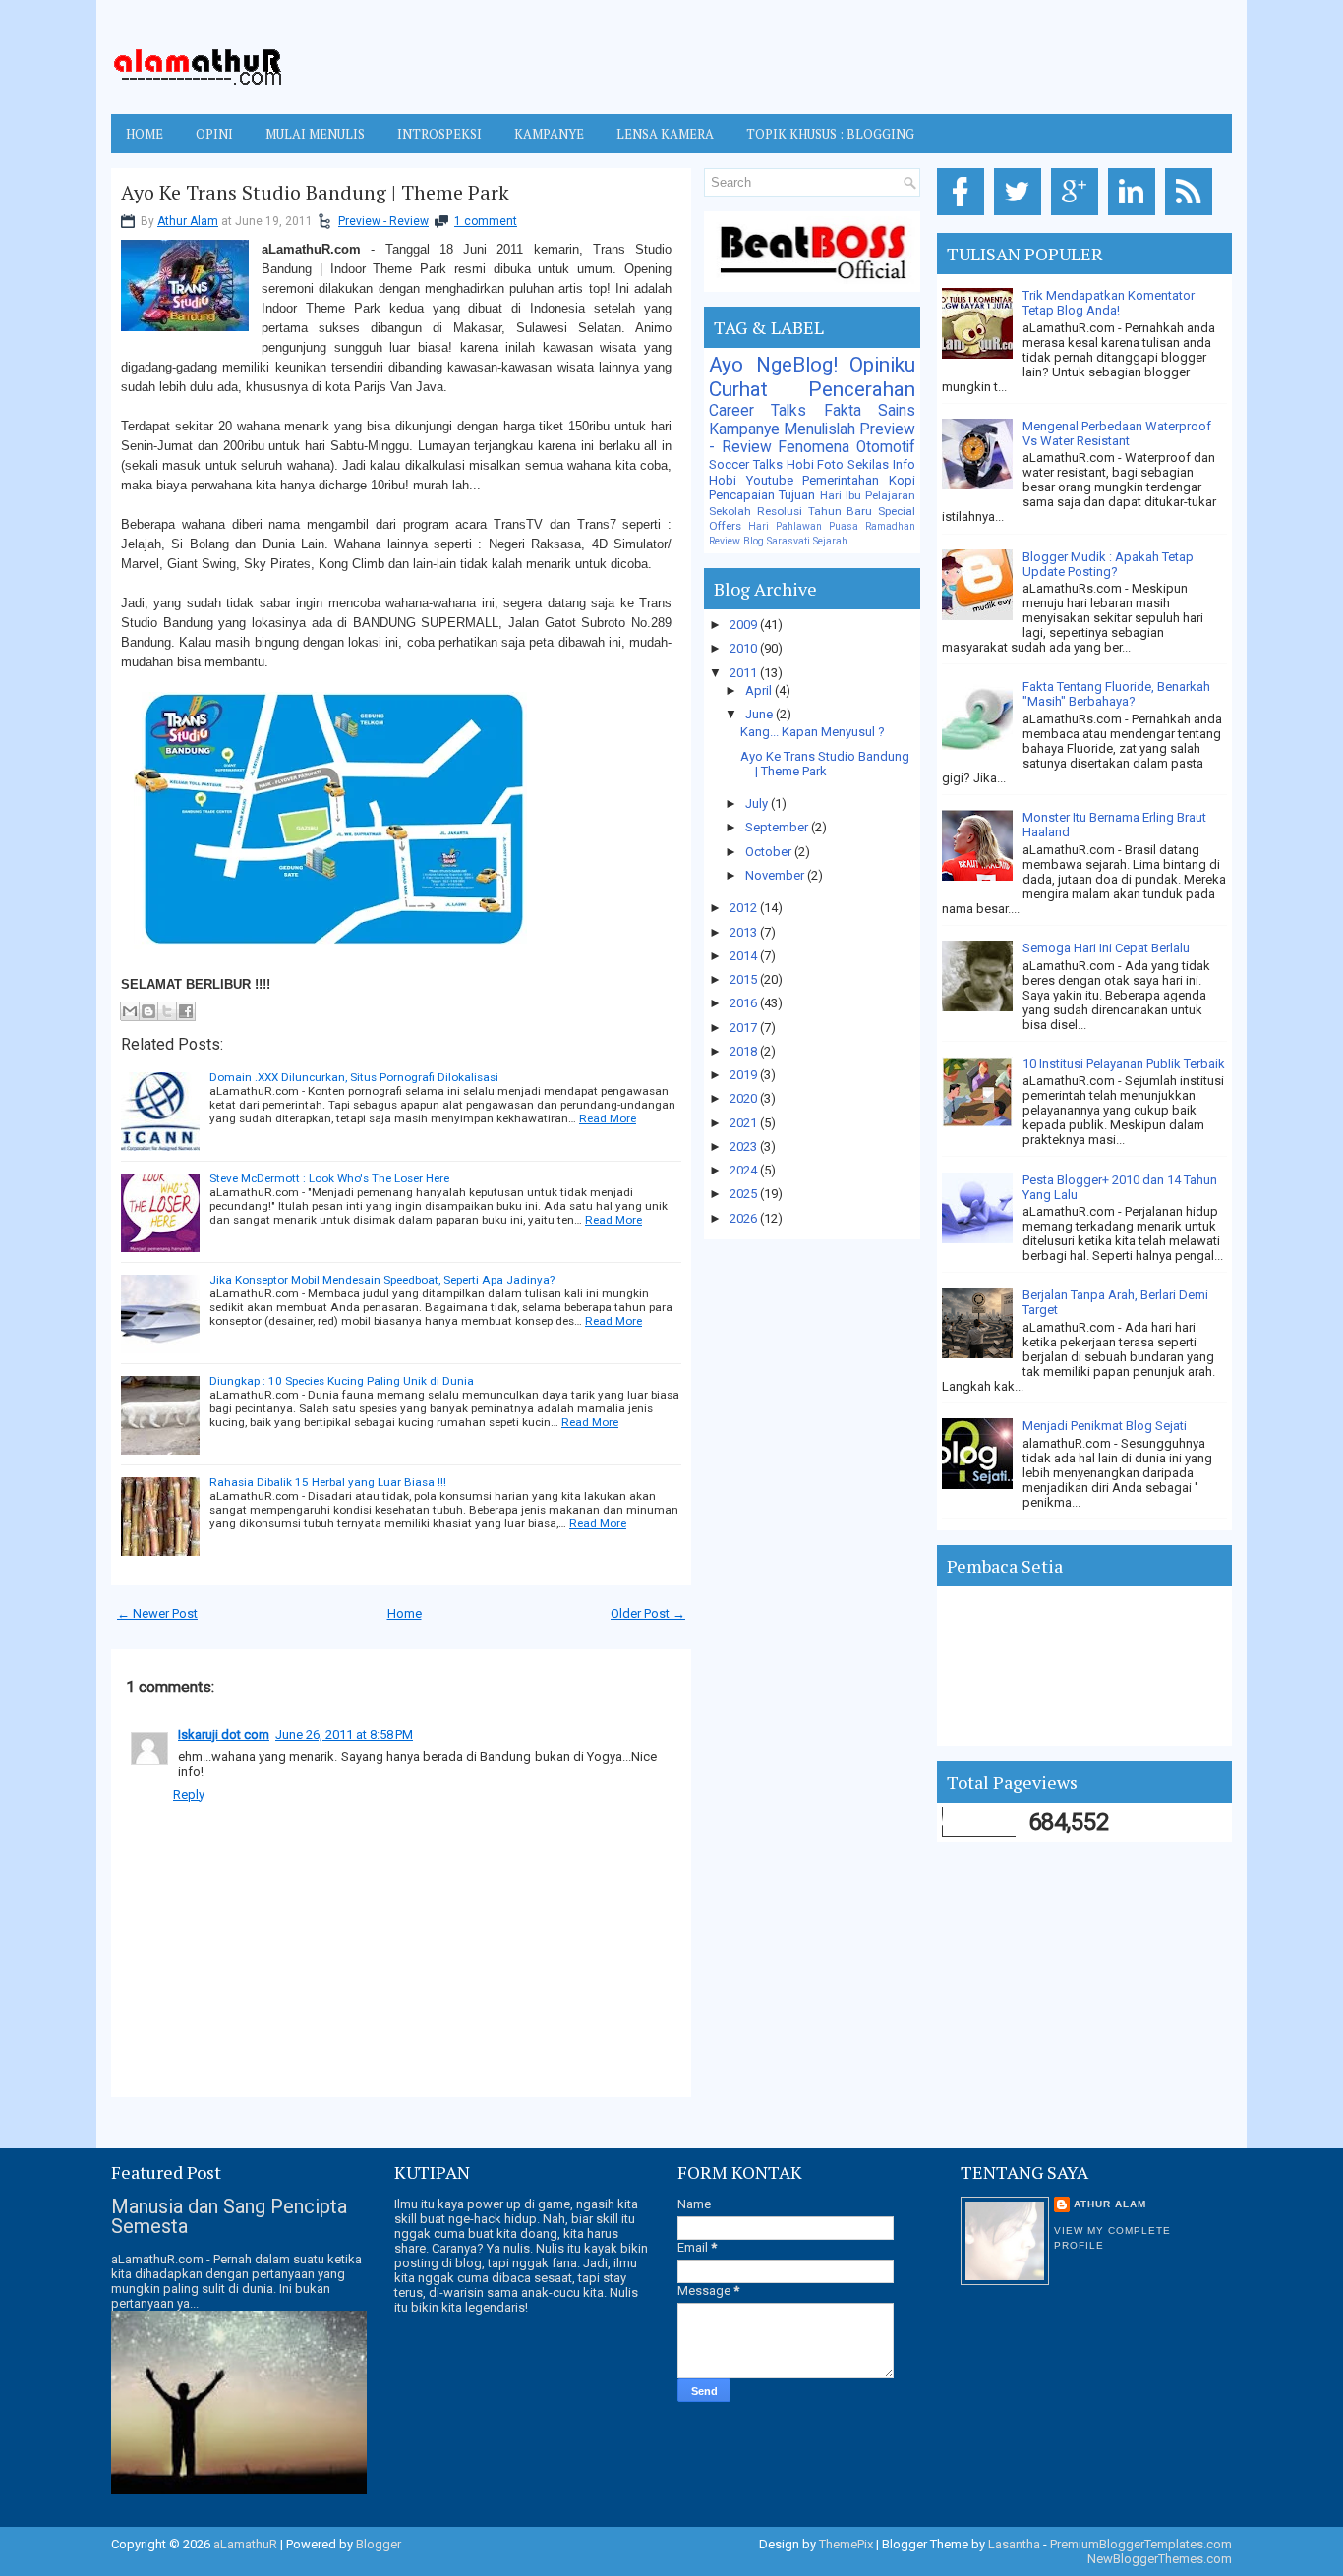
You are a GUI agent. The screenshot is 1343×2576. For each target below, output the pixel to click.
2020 (745, 1098)
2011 (745, 673)
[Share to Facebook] (186, 1011)
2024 (745, 1170)
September (778, 827)
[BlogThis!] (148, 1011)
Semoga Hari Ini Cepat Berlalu (1106, 948)
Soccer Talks (746, 464)
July (758, 803)
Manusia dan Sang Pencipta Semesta (229, 2216)
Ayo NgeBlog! (773, 365)
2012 (745, 908)
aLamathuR (245, 2544)
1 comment (486, 221)
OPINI (214, 134)
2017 (745, 1028)
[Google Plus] (1078, 216)
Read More (608, 1118)
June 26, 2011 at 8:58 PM (344, 1734)
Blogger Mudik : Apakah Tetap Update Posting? (1108, 564)
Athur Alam (188, 221)
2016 (745, 1003)
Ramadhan (890, 526)
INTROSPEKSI (439, 134)
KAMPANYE (549, 134)
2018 (745, 1051)
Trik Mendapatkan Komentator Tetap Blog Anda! (1109, 303)
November (776, 875)
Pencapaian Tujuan (762, 495)
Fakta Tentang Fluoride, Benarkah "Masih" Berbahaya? (1116, 694)
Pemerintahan (841, 480)
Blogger (379, 2544)
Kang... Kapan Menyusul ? (813, 732)
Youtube (770, 480)
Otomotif (886, 447)
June (760, 714)
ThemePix (846, 2544)
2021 (745, 1123)
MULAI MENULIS (315, 134)
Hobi (723, 480)
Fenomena (814, 447)
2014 (745, 956)
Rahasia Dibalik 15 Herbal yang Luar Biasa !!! (328, 1482)
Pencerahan (862, 389)
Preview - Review (383, 221)
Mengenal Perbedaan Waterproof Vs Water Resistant (1117, 433)
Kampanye (744, 429)
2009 (745, 625)
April (760, 690)
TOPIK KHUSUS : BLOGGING (830, 134)
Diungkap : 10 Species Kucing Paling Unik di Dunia (342, 1381)
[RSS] (1192, 216)
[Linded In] (1135, 216)
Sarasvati (788, 541)
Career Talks (758, 411)
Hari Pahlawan (785, 526)
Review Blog (736, 541)
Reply (189, 1794)
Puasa (844, 526)
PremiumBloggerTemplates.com (1141, 2544)
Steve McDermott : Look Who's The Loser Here (329, 1178)
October (770, 852)
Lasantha (1014, 2544)
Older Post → (648, 1613)
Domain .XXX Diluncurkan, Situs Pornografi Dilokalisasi (354, 1077)
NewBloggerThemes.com (1160, 2559)
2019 (745, 1075)
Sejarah (830, 541)
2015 (745, 979)
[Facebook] (964, 216)
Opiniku (882, 365)
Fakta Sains (870, 411)
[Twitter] (1021, 216)
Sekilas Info (881, 464)
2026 (745, 1218)
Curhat (738, 389)
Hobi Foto (816, 464)
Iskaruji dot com (224, 1734)
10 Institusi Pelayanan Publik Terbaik (1124, 1064)
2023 (745, 1146)
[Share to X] (167, 1011)
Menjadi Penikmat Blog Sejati (1105, 1426)
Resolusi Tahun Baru (815, 511)
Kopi (902, 480)
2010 (745, 648)
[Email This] (130, 1011)
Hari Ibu (841, 495)
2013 (745, 932)
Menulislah (819, 429)
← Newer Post (157, 1613)
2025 (745, 1194)
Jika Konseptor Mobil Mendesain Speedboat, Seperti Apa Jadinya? (382, 1280)
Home (145, 134)
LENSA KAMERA (665, 134)
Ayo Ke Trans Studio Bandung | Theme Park (315, 193)
